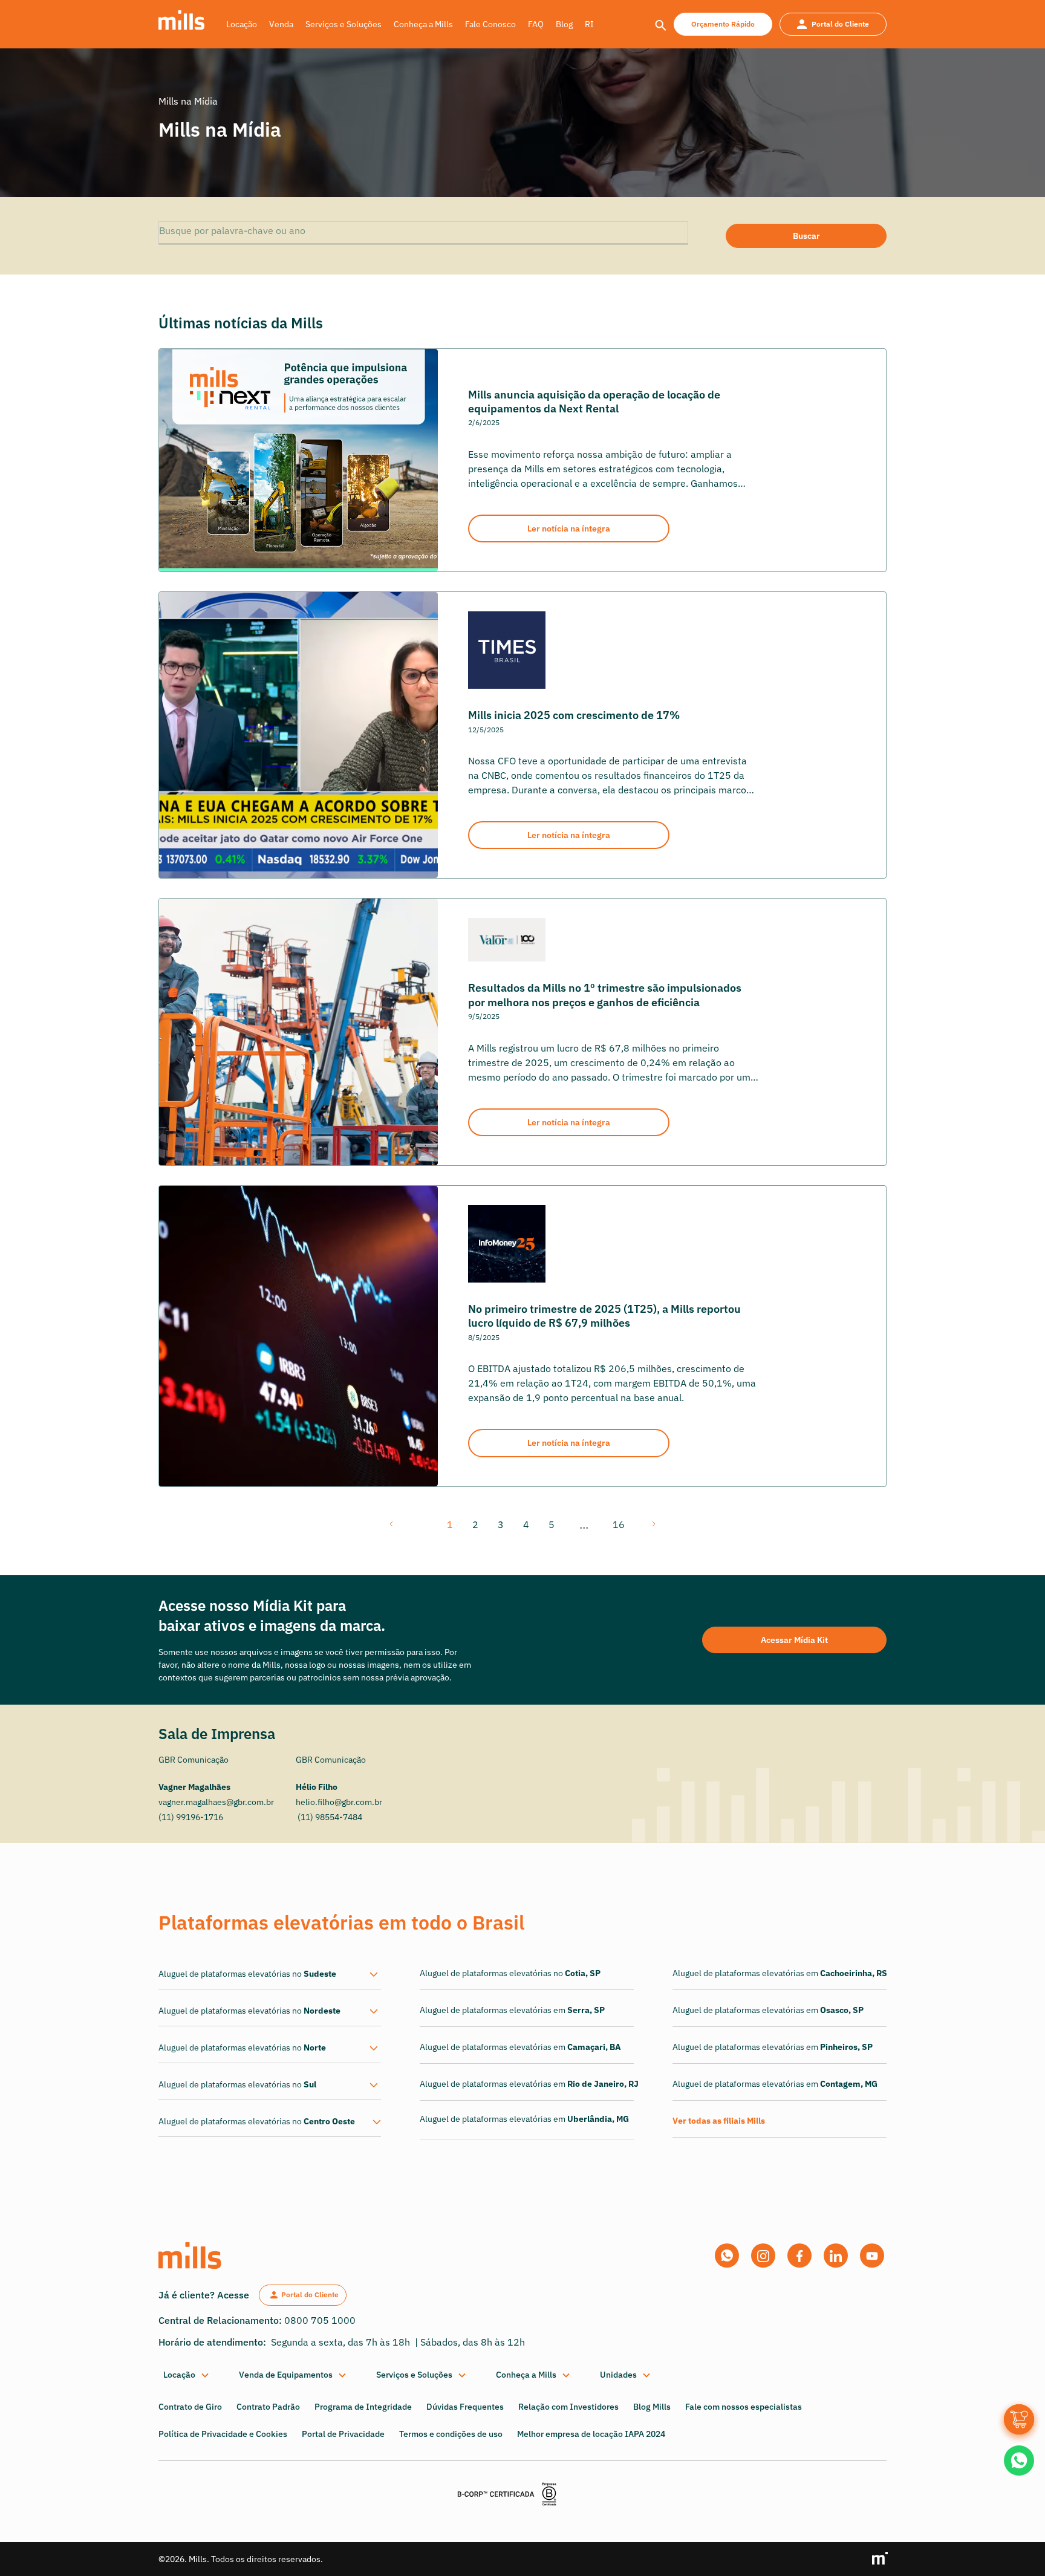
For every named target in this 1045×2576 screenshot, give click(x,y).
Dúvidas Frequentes (465, 2407)
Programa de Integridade (363, 2407)
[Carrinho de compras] (1019, 2419)
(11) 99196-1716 (191, 1817)
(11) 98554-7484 (329, 1817)
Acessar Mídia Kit (794, 1640)
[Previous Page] (392, 1524)
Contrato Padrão (268, 2407)
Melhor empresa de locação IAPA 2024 (591, 2434)
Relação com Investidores (568, 2407)
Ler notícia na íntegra (569, 529)
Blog (564, 24)
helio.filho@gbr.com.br (339, 1802)
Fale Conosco (490, 24)
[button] (187, 2375)
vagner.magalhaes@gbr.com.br (216, 1802)
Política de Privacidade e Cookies (223, 2434)
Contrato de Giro (190, 2407)
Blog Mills (652, 2407)
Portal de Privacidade (343, 2434)
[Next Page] (653, 1524)
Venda (281, 24)
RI (589, 24)
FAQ (536, 24)
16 (619, 1524)
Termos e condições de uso (451, 2434)
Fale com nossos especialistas (744, 2407)
